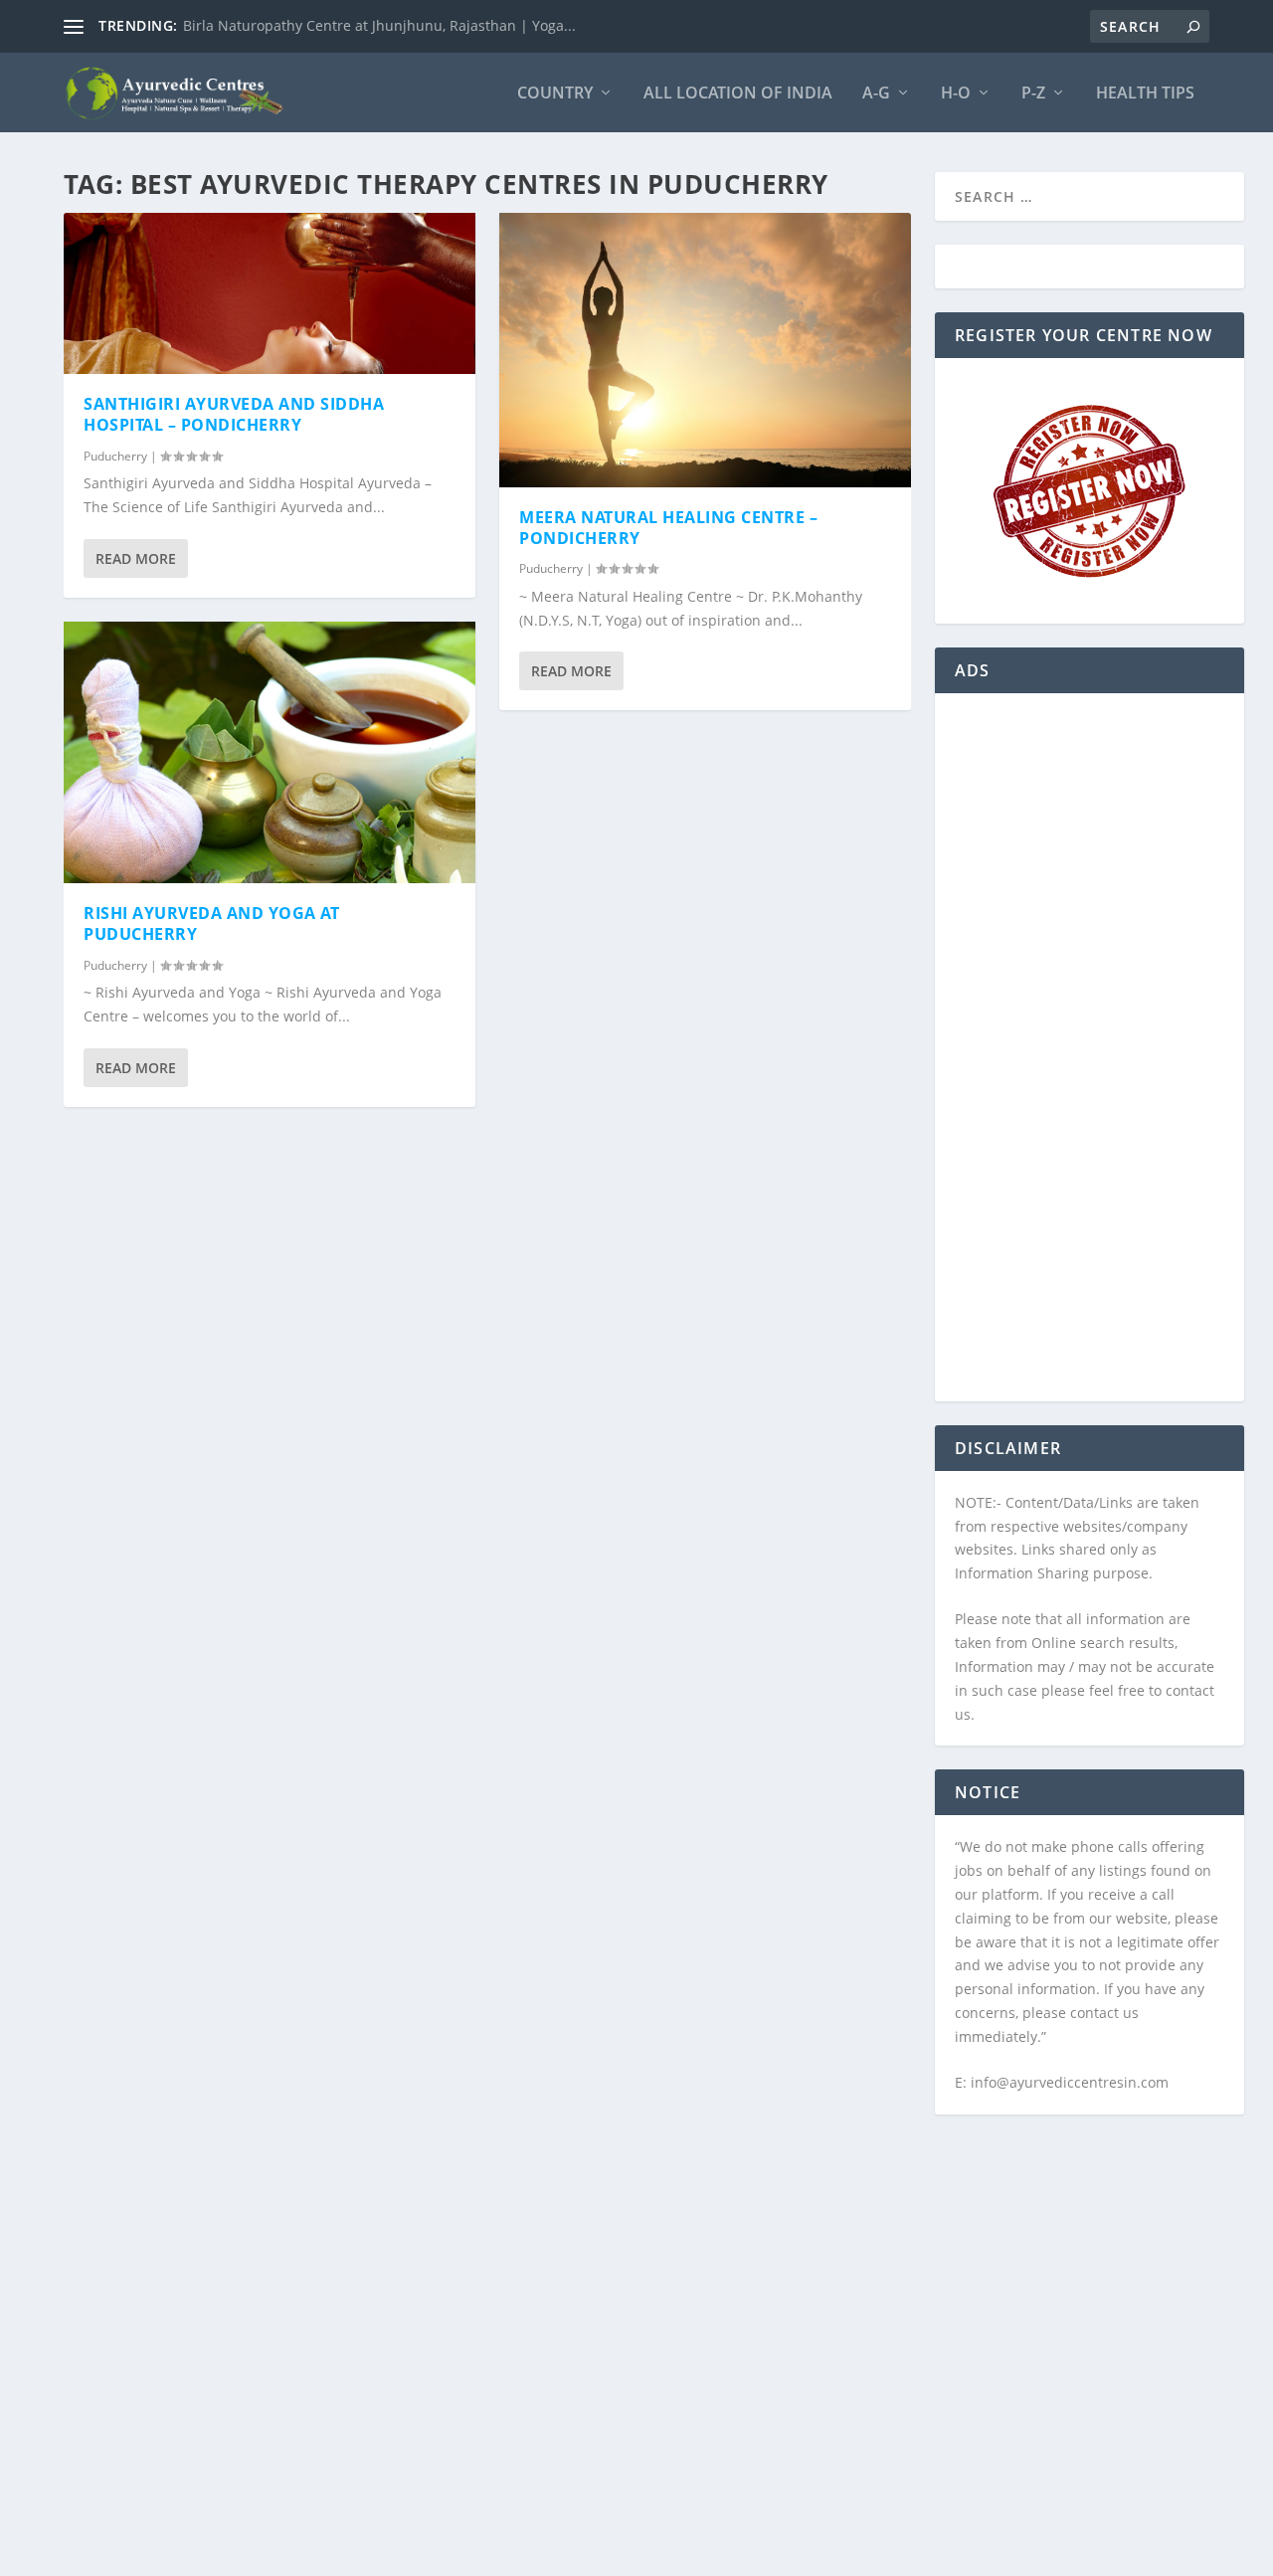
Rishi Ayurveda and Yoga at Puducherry (211, 923)
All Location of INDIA (738, 94)
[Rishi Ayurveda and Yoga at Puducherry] (270, 752)
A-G (876, 94)
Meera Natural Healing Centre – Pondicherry (668, 528)
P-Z (1033, 94)
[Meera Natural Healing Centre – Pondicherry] (705, 350)
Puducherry (115, 456)
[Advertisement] (1090, 1059)
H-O (956, 94)
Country (555, 94)
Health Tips (1145, 94)
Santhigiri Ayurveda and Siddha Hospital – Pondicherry (234, 414)
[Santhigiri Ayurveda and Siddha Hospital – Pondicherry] (270, 293)
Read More (136, 558)
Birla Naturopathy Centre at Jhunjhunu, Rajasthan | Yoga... (379, 25)
